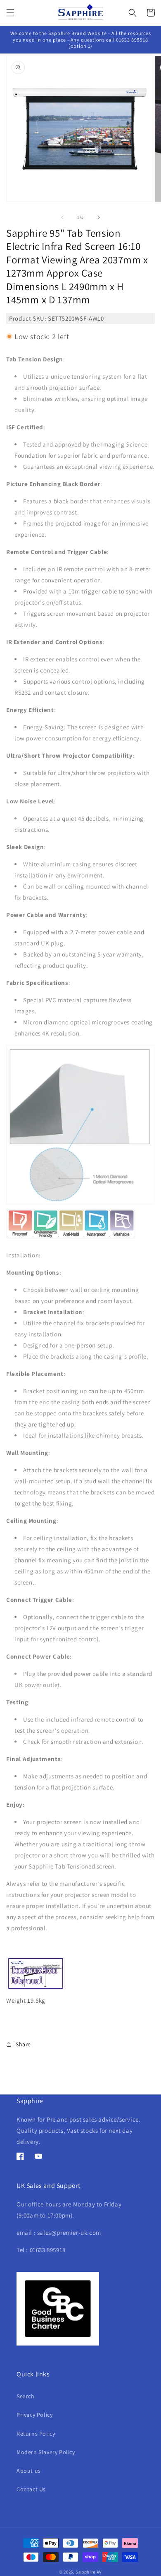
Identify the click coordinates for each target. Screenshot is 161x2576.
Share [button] (23, 2044)
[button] (10, 13)
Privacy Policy (34, 2415)
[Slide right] (99, 217)
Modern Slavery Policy (46, 2452)
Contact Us (31, 2489)
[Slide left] (62, 217)
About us (29, 2471)
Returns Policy (36, 2434)
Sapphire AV (89, 2572)
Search (26, 2396)
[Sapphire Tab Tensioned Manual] (36, 1989)
